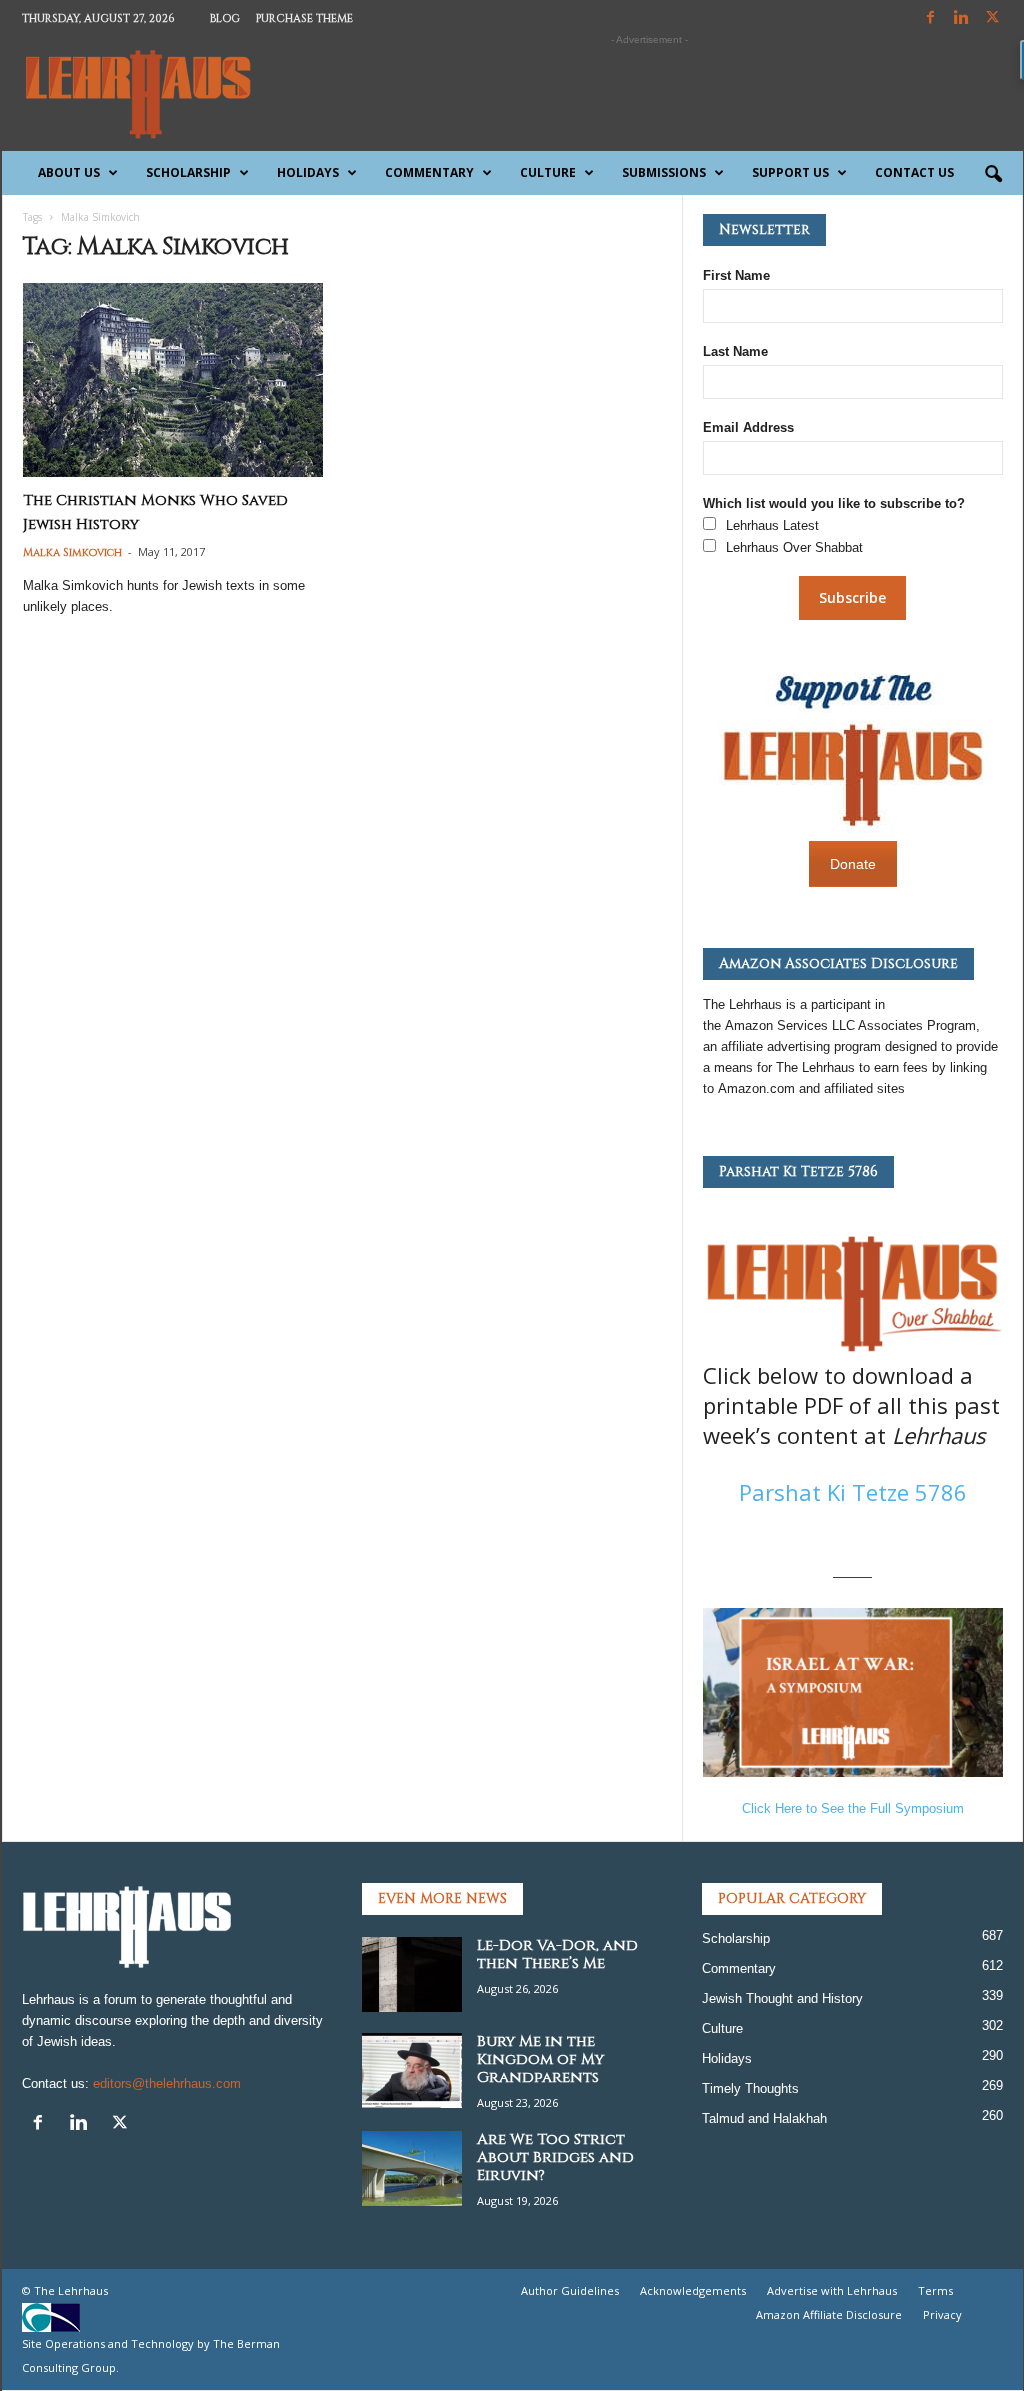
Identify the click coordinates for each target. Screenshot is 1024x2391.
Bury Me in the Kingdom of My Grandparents (540, 2059)
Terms (935, 2290)
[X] (993, 18)
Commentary (429, 172)
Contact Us (914, 172)
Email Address (748, 427)
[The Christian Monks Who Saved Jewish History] (173, 380)
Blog (225, 18)
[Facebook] (931, 18)
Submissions (664, 172)
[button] (993, 175)
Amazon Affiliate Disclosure (829, 2314)
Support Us (790, 172)
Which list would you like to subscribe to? (834, 503)
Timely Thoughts (750, 2088)
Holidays (308, 172)
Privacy (942, 2314)
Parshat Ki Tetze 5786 (853, 1492)
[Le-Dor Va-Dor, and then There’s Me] (412, 1974)
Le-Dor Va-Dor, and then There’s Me (557, 1954)
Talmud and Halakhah (764, 2118)
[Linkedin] (962, 18)
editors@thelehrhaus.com (167, 2083)
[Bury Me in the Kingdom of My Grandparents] (412, 2070)
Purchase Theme (304, 18)
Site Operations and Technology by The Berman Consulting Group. (151, 2355)
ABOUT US (69, 172)
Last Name (735, 351)
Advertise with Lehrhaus (832, 2290)
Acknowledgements (693, 2290)
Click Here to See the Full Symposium (853, 1808)
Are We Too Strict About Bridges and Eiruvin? (555, 2157)
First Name (736, 275)
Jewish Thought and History (782, 1998)
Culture (548, 172)
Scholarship (188, 172)
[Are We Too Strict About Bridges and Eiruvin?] (412, 2168)
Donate (853, 864)
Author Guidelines (570, 2290)
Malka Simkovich (72, 552)
